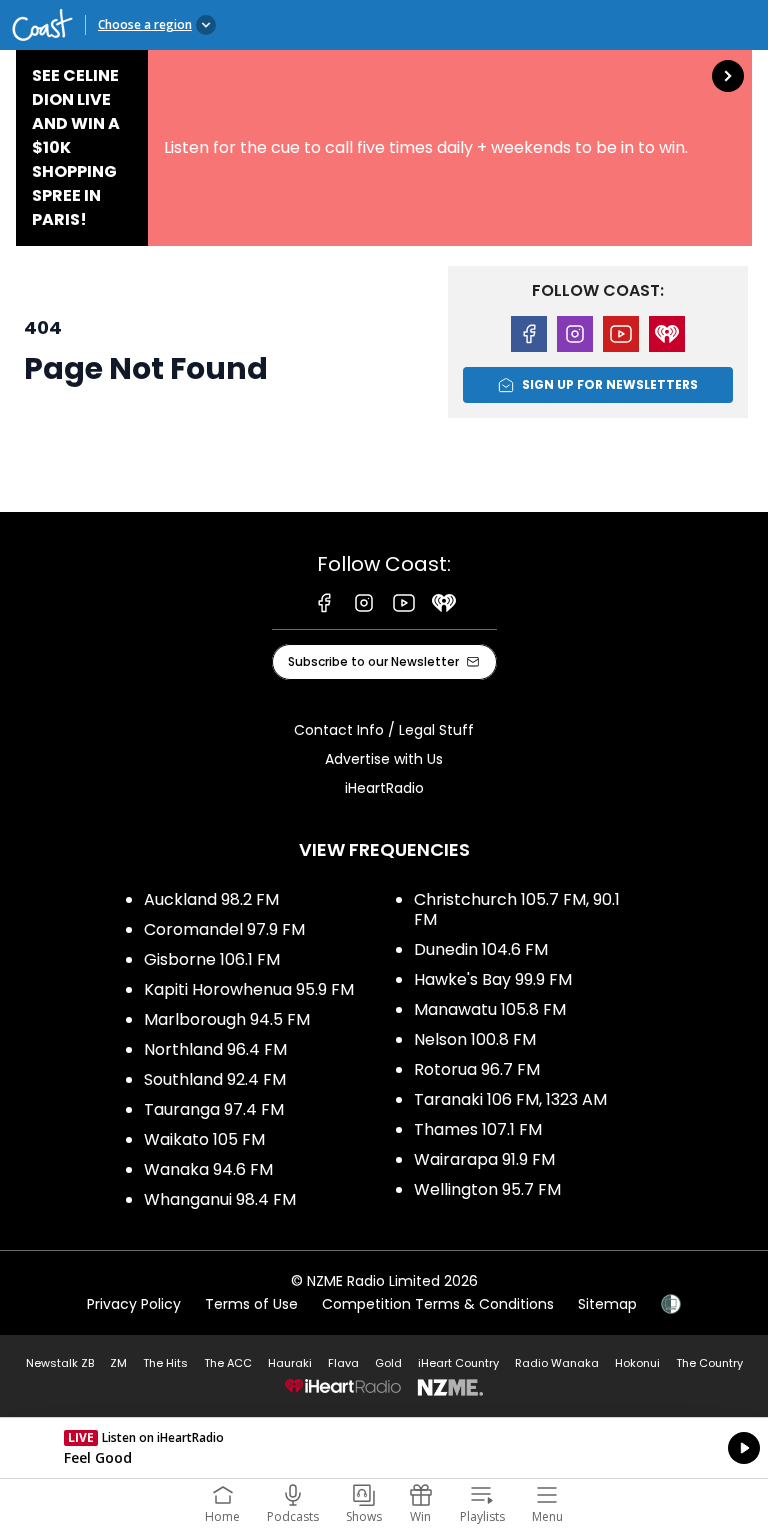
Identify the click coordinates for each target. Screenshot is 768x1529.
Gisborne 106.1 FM (212, 959)
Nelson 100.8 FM (475, 1039)
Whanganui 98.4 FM (220, 1199)
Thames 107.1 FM (478, 1129)
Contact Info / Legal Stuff (384, 730)
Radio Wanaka (557, 1363)
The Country (709, 1363)
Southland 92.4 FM (215, 1079)
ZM (118, 1363)
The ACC (228, 1363)
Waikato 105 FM (204, 1139)
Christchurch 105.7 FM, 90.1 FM (517, 909)
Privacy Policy (134, 1304)
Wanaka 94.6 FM (208, 1169)
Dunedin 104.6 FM (481, 949)
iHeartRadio (384, 788)
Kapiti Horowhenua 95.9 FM (249, 989)
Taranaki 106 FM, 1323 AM (510, 1099)
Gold (388, 1363)
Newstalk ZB (60, 1363)
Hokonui (637, 1363)
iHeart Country (458, 1363)
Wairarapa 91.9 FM (484, 1159)
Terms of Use (251, 1304)
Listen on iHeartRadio (384, 1448)
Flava (343, 1363)
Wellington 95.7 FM (487, 1189)
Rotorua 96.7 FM (477, 1069)
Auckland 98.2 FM (211, 899)
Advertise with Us (384, 759)
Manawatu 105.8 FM (490, 1009)
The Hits (165, 1363)
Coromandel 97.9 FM (224, 929)
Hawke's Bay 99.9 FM (493, 979)
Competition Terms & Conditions (438, 1304)
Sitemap (607, 1304)
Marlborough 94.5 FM (227, 1019)
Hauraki (290, 1363)
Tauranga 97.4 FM (214, 1109)
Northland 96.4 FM (215, 1049)
